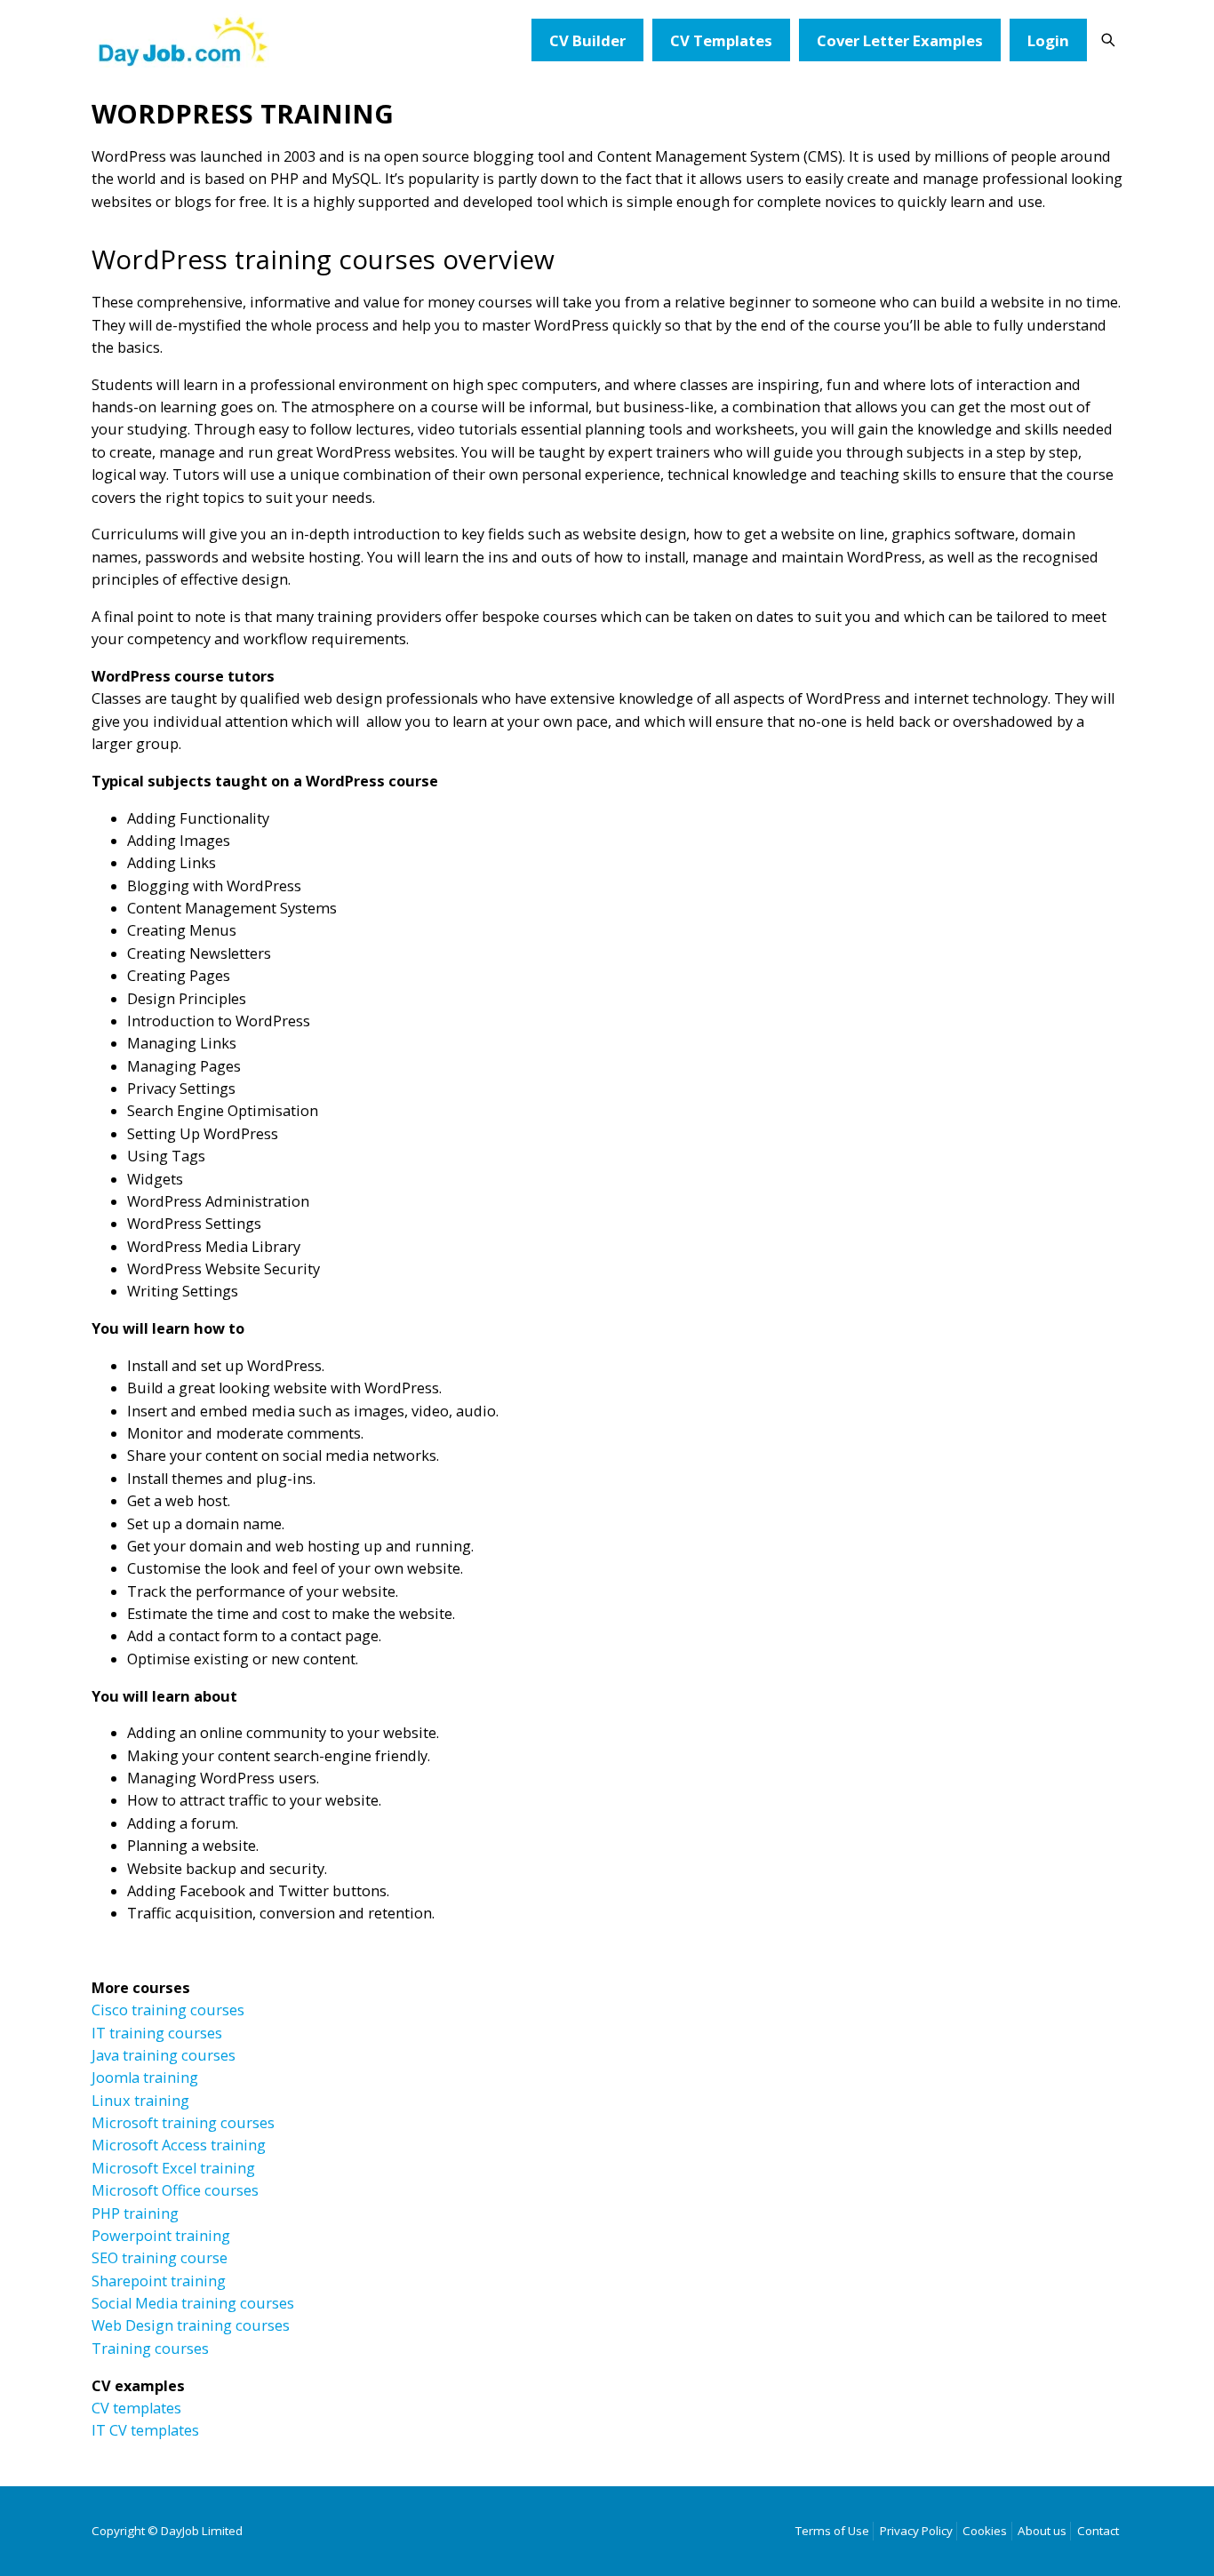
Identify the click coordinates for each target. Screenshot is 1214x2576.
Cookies (985, 2531)
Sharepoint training (159, 2281)
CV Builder (587, 40)
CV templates (136, 2408)
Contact (1098, 2531)
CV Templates (721, 40)
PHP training (135, 2213)
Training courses (150, 2349)
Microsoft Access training (179, 2145)
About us (1042, 2531)
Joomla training (145, 2078)
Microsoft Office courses (175, 2190)
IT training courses (157, 2033)
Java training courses (164, 2055)
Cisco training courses (168, 2010)
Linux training (140, 2101)
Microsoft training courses (183, 2123)
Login (1048, 40)
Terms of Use (832, 2531)
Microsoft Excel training (173, 2168)
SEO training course (160, 2258)
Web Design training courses (192, 2325)
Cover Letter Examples (900, 40)
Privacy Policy (916, 2531)
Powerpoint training (161, 2236)
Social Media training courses (193, 2303)
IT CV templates (145, 2430)
